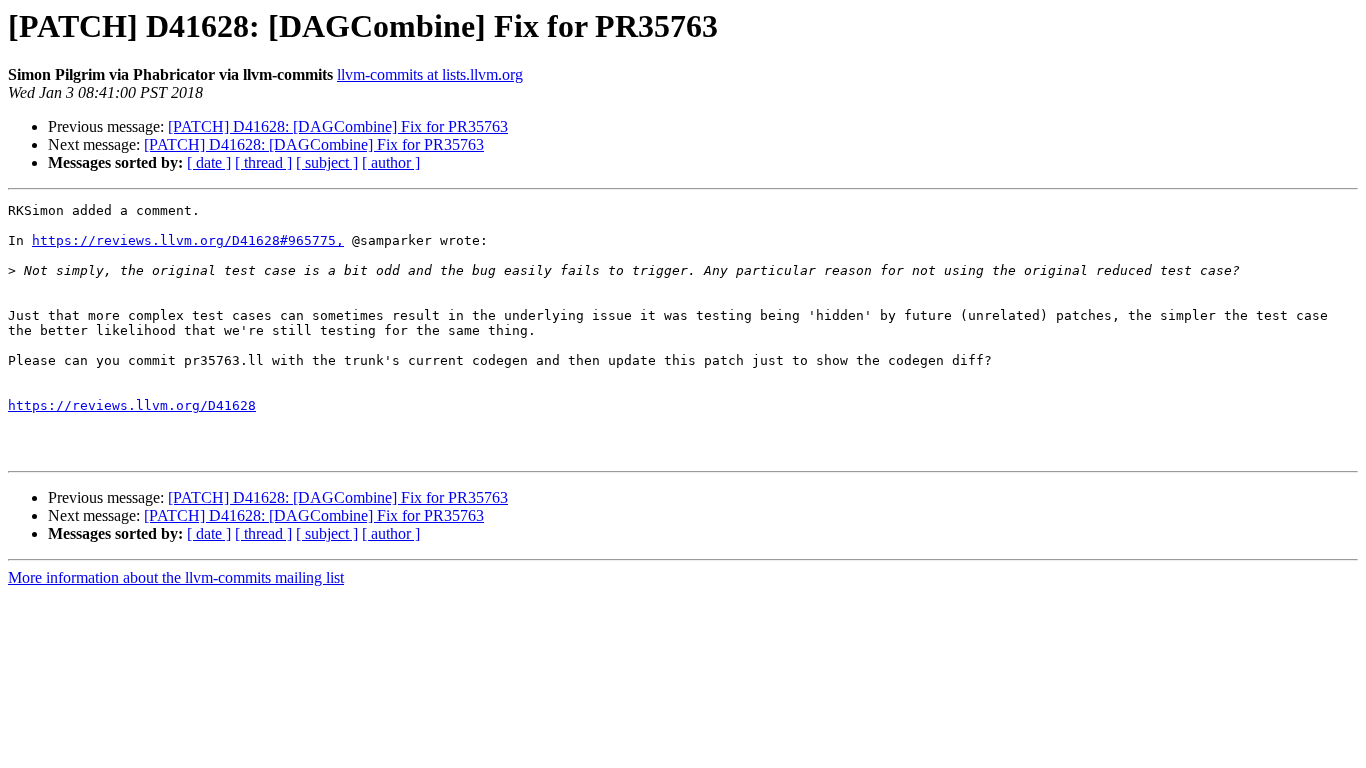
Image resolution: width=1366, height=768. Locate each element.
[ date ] (209, 162)
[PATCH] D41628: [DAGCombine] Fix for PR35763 (338, 126)
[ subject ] (327, 162)
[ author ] (391, 162)
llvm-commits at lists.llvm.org (430, 74)
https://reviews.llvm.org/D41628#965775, (188, 240)
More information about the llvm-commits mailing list (176, 577)
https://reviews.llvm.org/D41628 (132, 405)
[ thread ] (263, 162)
